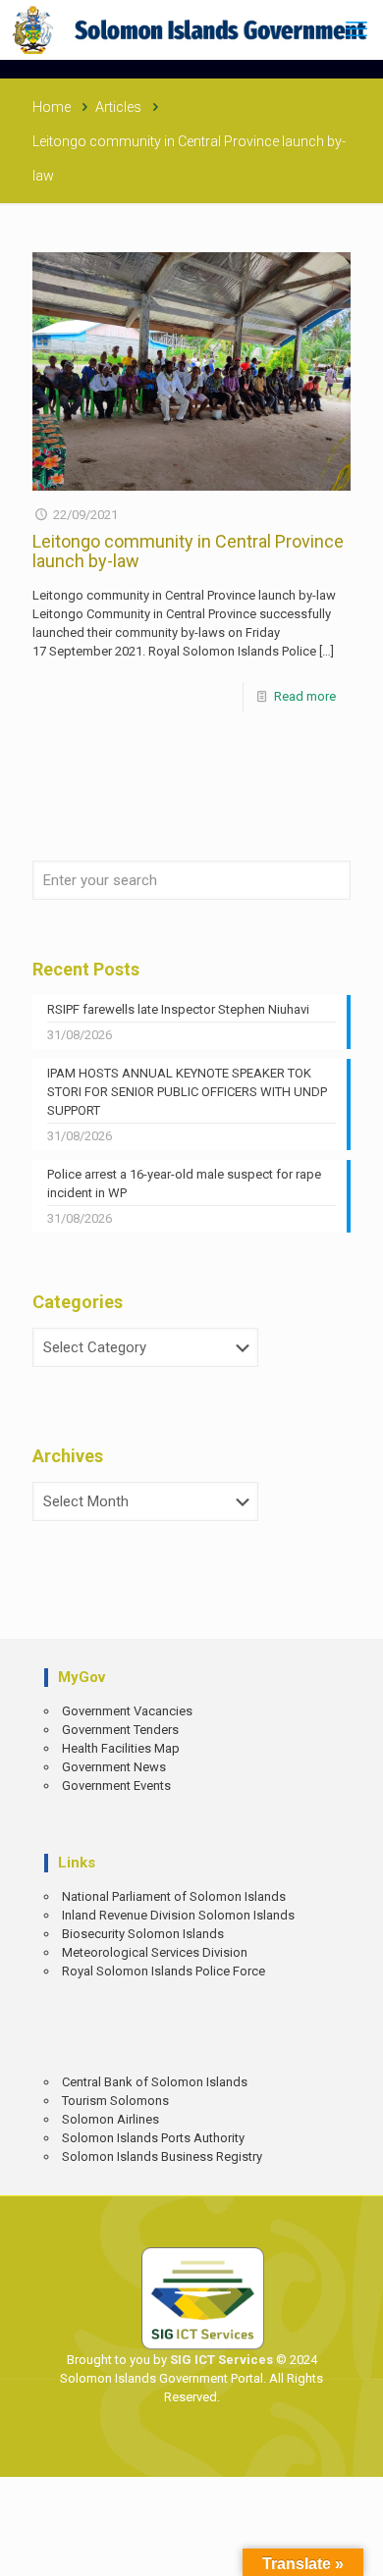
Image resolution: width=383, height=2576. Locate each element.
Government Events (116, 1786)
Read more (305, 696)
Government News (114, 1767)
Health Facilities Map (121, 1748)
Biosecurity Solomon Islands (143, 1934)
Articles (118, 107)
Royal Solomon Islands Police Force (164, 1971)
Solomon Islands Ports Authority (153, 2138)
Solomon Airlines (110, 2119)
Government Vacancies (127, 1711)
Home (52, 107)
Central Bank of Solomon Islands (155, 2082)
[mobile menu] (356, 29)
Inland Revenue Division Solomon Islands (178, 1915)
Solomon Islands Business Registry (162, 2156)
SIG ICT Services (220, 2360)
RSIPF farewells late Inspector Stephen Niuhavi (178, 1009)
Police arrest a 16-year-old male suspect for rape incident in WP (184, 1183)
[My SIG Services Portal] (191, 29)
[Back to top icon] (355, 2547)
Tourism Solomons (115, 2101)
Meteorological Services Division (155, 1952)
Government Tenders (120, 1730)
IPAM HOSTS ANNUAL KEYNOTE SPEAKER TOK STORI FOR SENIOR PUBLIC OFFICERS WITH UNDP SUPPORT (187, 1092)
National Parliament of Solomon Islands (174, 1896)
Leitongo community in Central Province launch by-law (188, 551)
